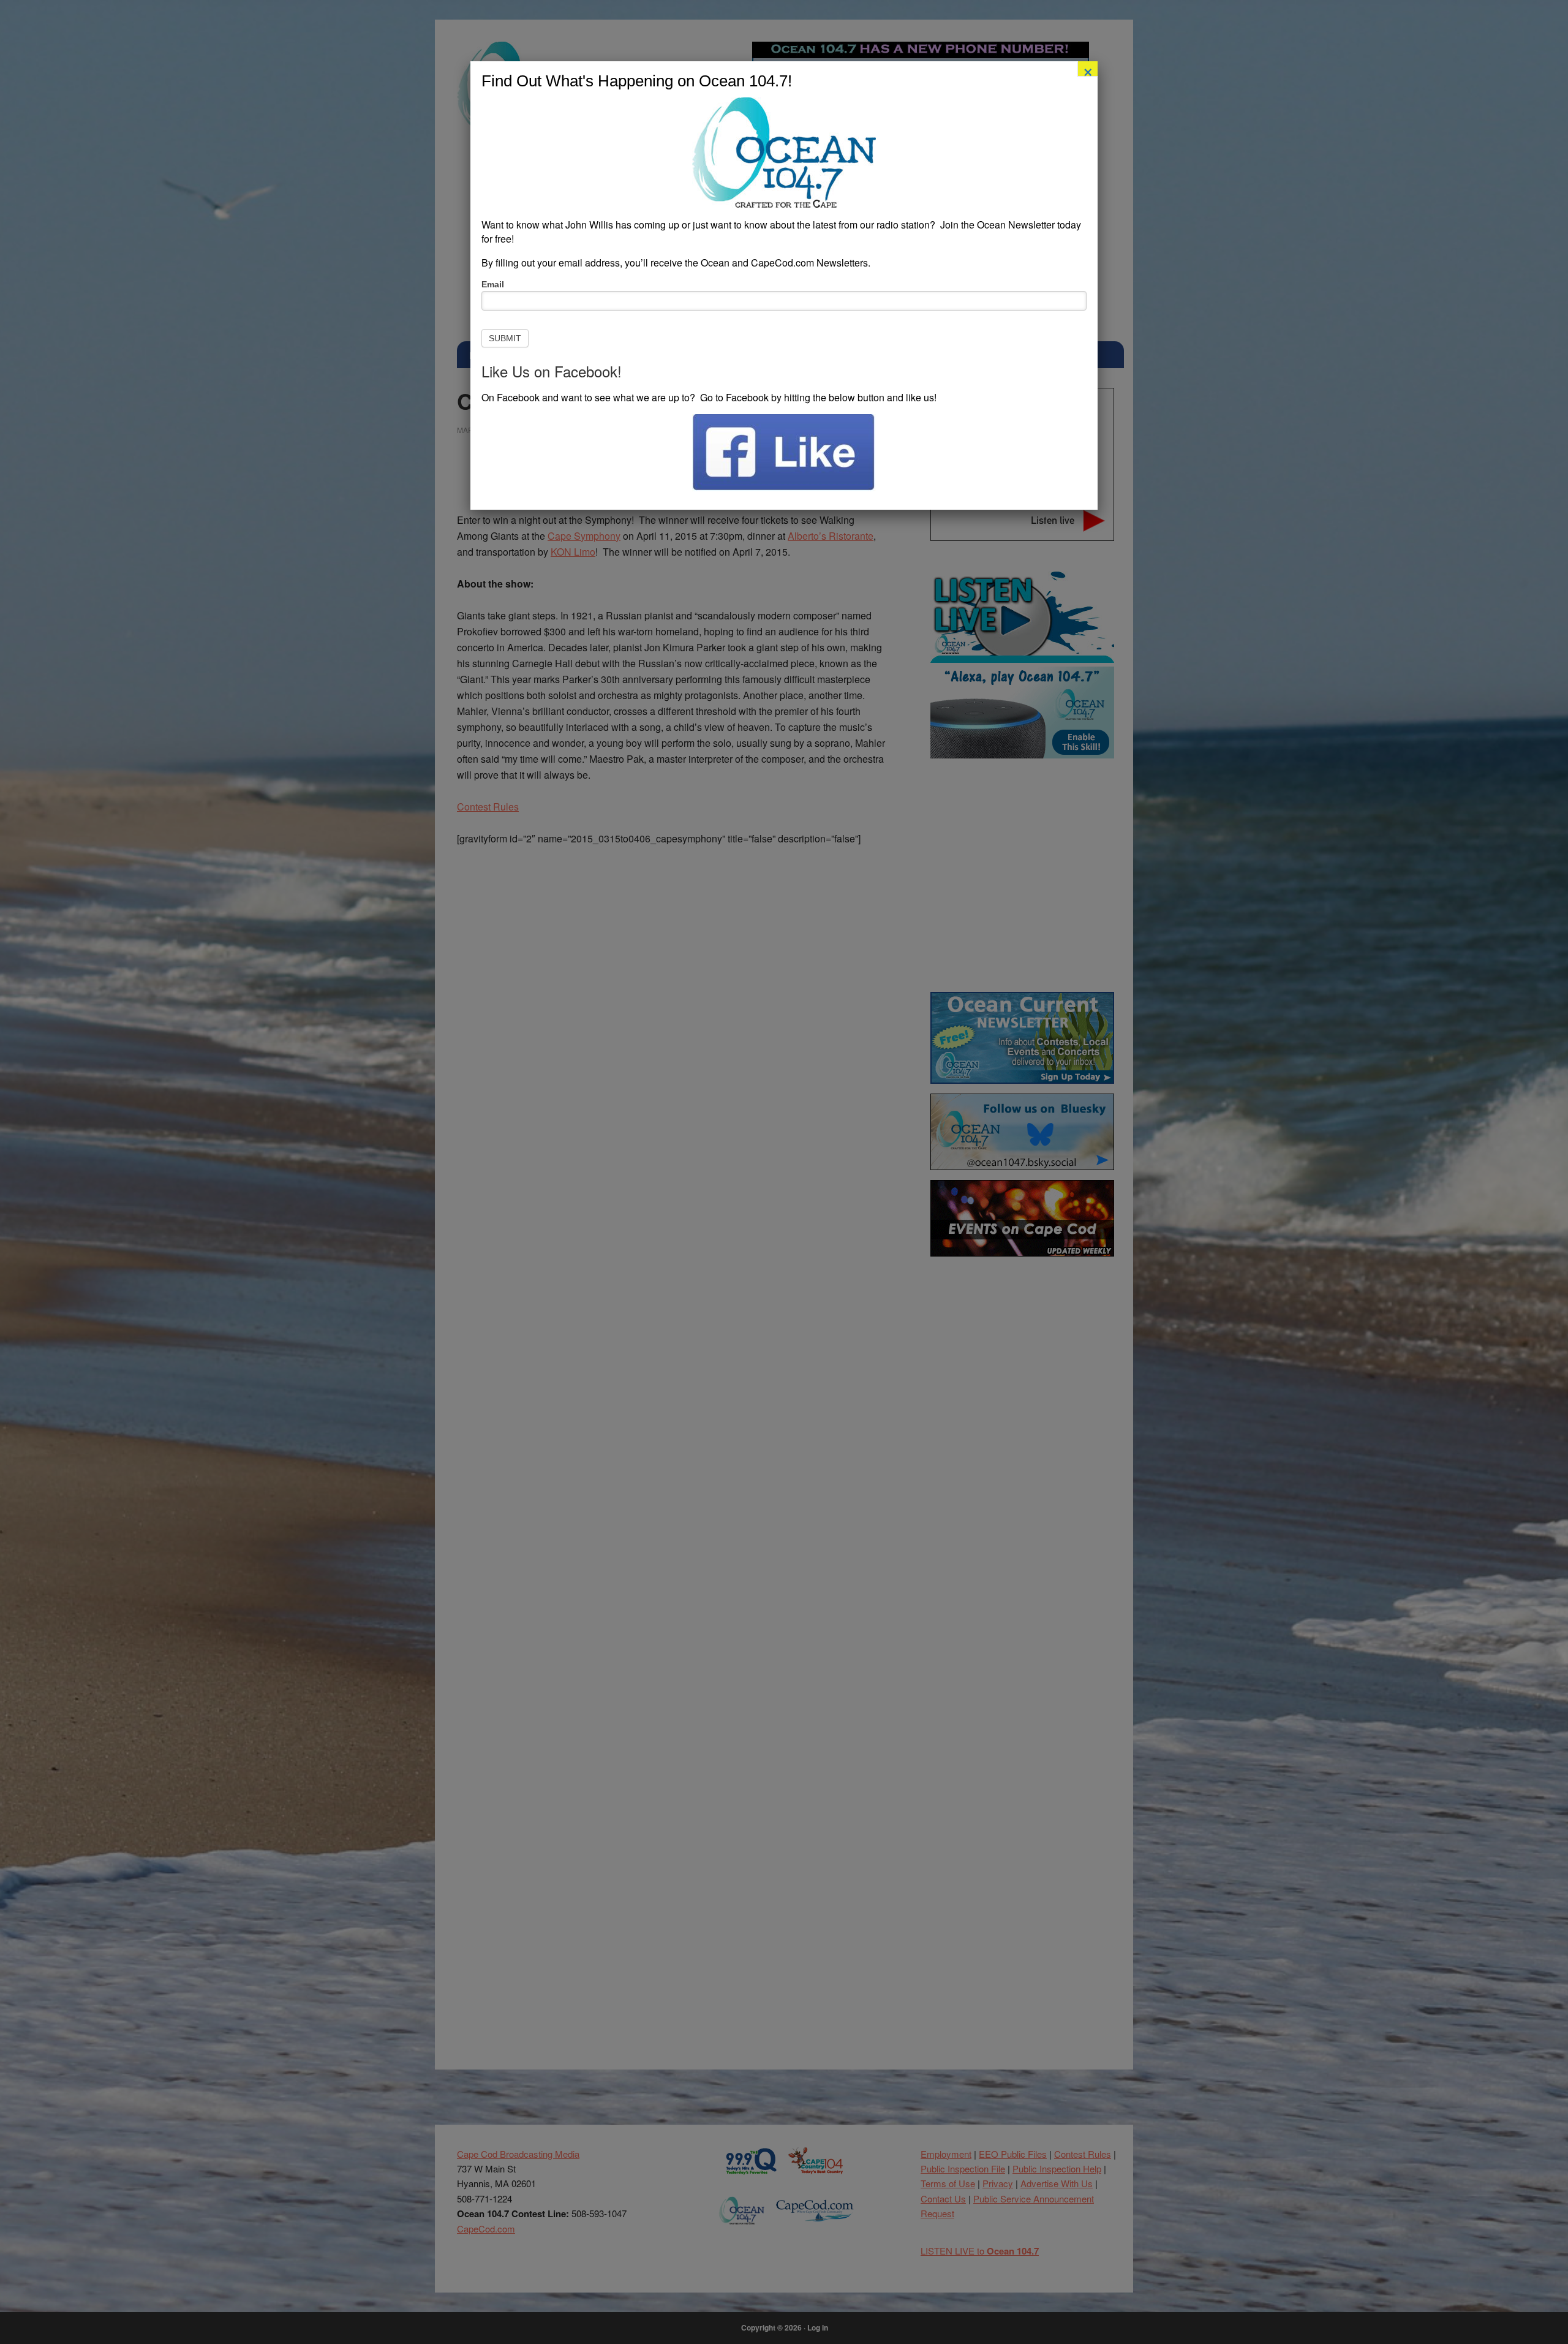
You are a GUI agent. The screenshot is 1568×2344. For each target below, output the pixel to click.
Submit (505, 338)
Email (493, 284)
